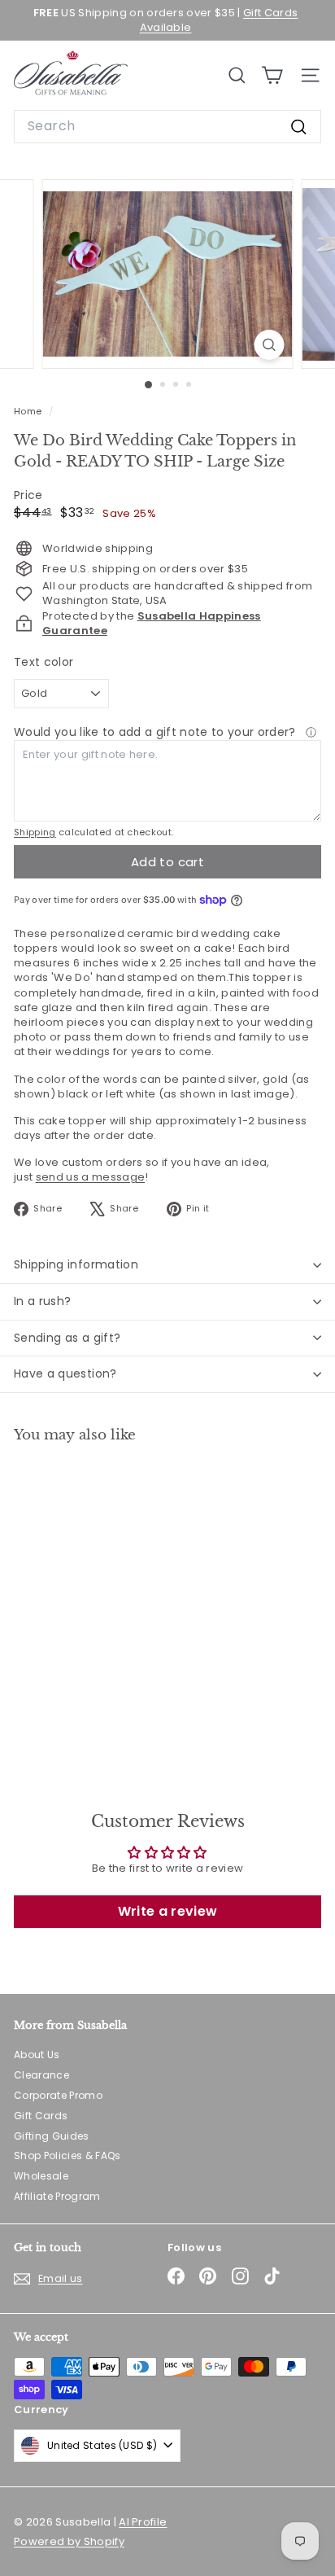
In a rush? (43, 1301)
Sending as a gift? (67, 1338)
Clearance (41, 2075)
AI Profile (143, 2522)
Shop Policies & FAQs (67, 2155)
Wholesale (41, 2176)
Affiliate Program (57, 2196)
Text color (44, 662)
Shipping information (76, 1264)
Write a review (168, 1911)
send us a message (91, 1177)
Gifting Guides (52, 2136)
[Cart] (272, 75)
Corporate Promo (58, 2095)
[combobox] (167, 126)
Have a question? (65, 1373)
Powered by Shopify (69, 2541)
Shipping (35, 832)
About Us (37, 2055)
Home (29, 411)
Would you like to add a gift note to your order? (157, 732)
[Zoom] (270, 345)
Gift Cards (41, 2116)
